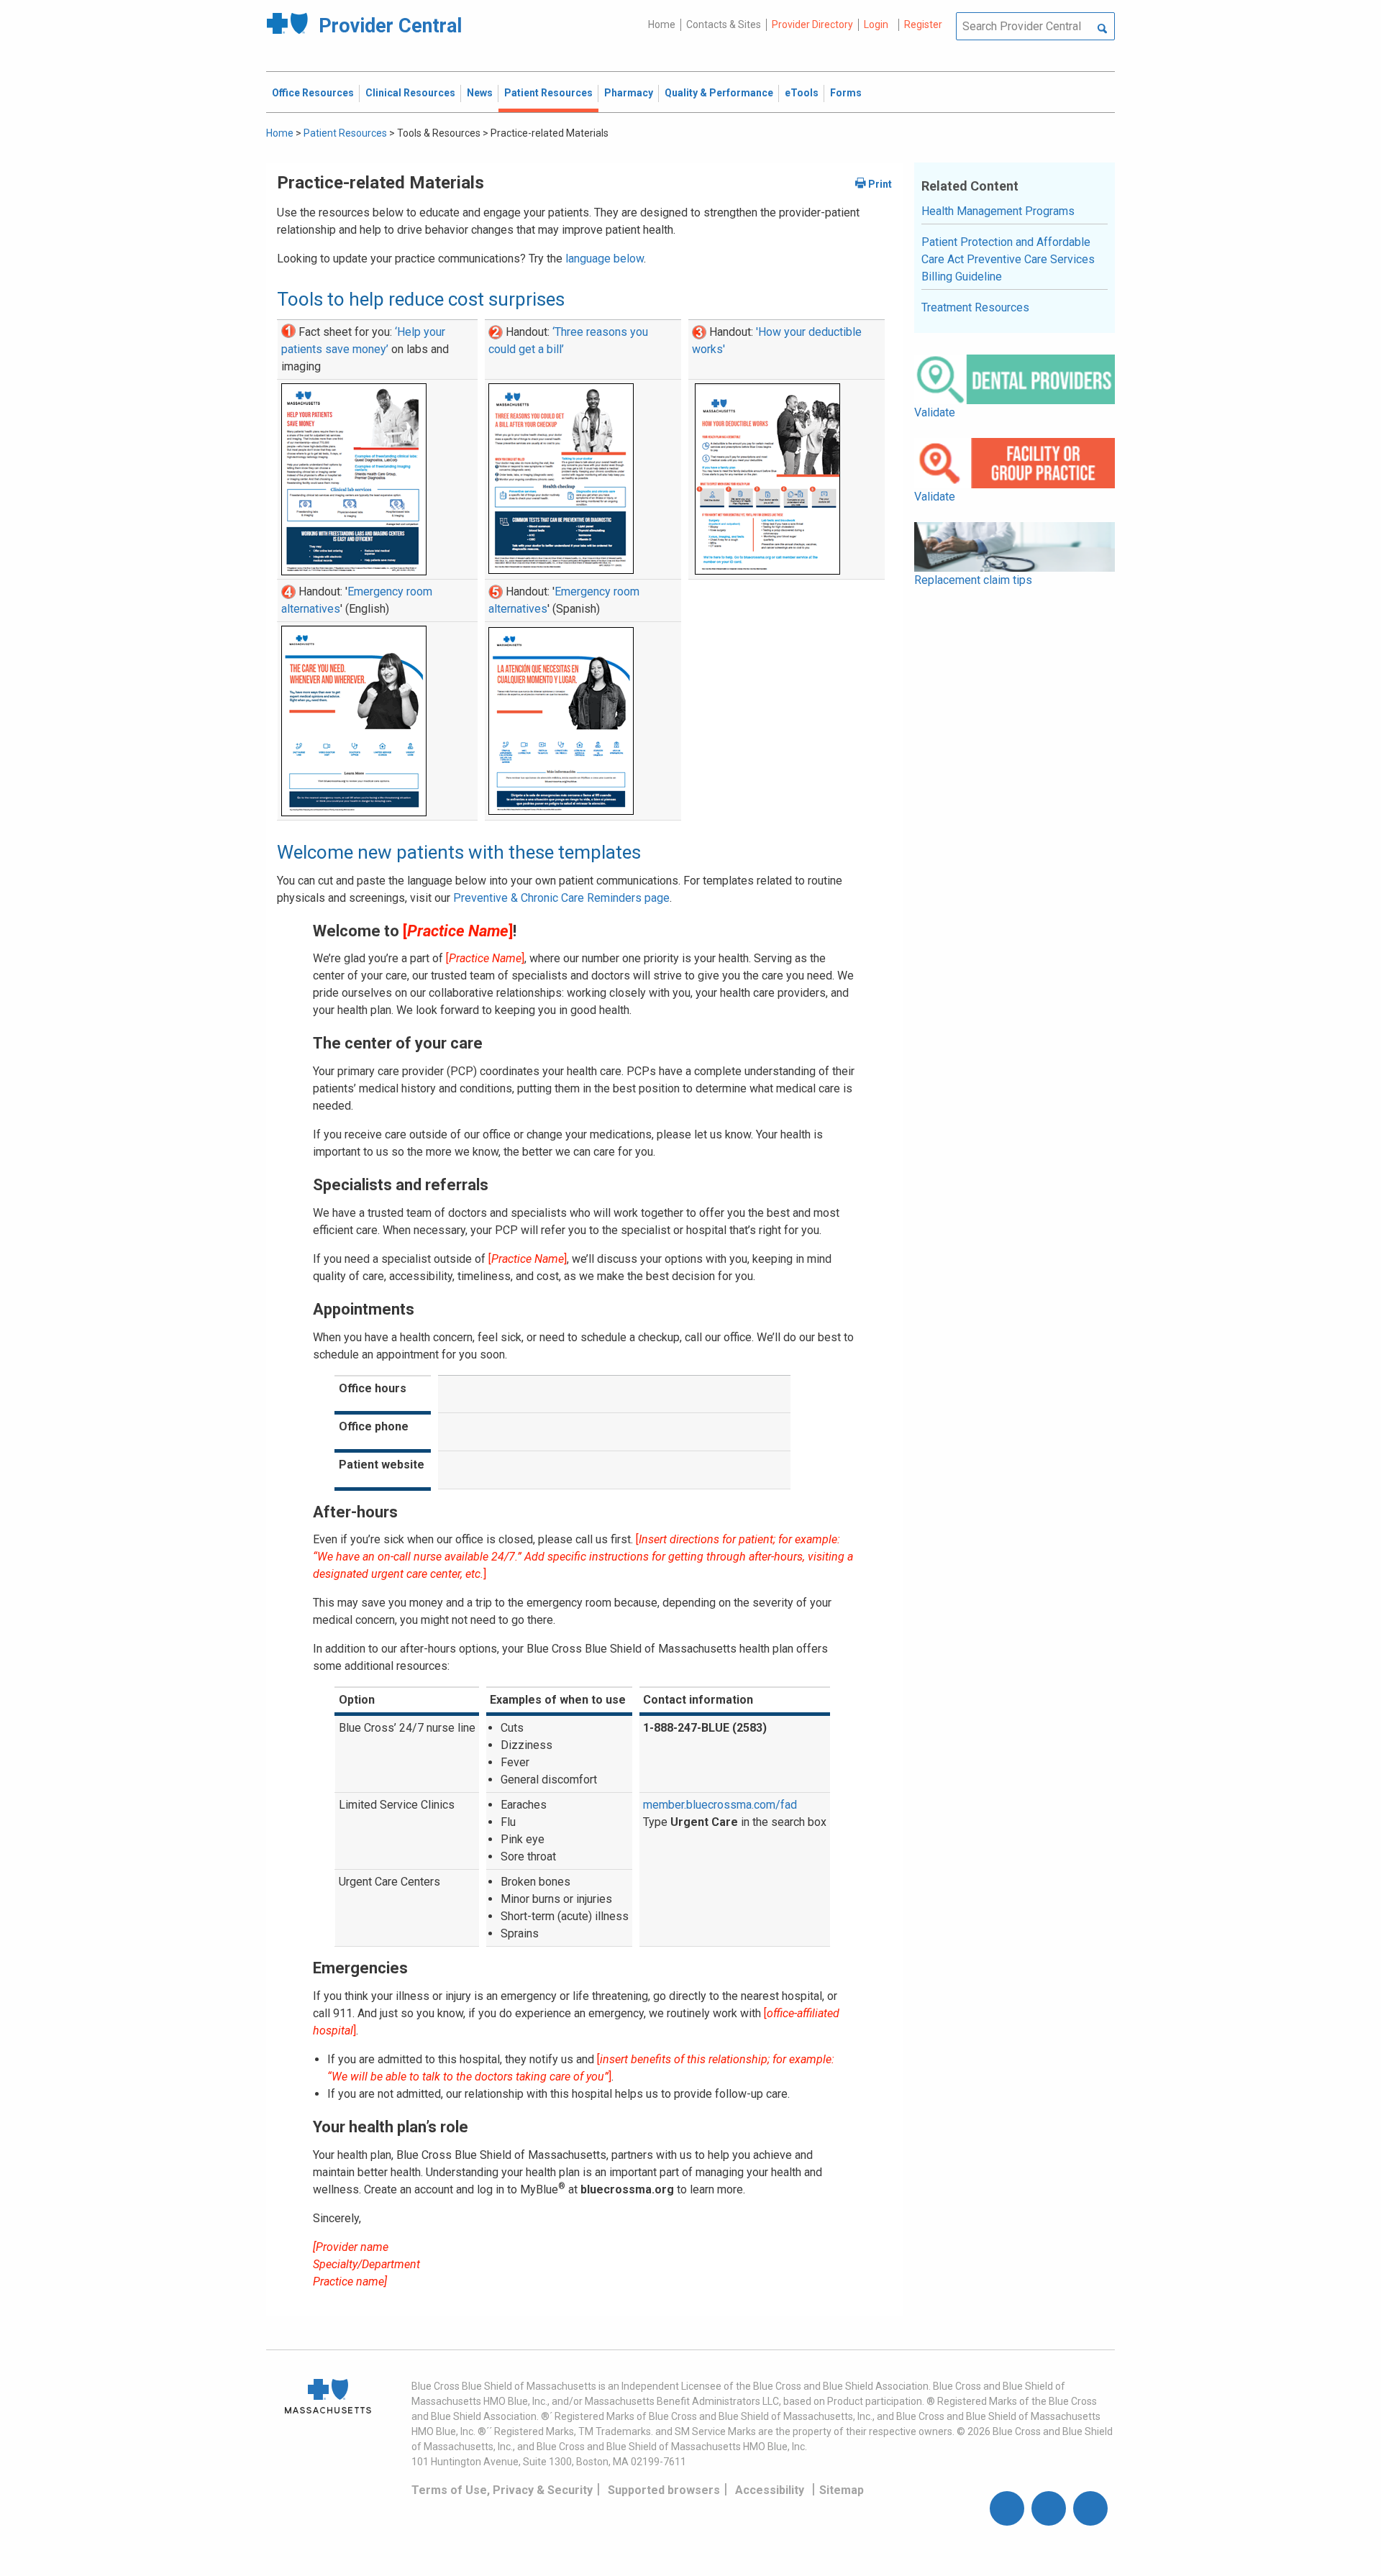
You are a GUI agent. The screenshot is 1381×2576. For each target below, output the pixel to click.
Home (662, 24)
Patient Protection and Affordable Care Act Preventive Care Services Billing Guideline (1008, 259)
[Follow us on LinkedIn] (1090, 2508)
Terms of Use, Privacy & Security (502, 2490)
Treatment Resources (975, 307)
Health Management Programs (998, 211)
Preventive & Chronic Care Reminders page (561, 898)
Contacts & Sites (724, 24)
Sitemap (842, 2490)
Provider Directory (812, 24)
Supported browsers (664, 2490)
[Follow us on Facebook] (1007, 2508)
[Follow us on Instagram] (1049, 2508)
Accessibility (770, 2490)
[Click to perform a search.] (1102, 29)
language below (605, 259)
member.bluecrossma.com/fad (720, 1805)
